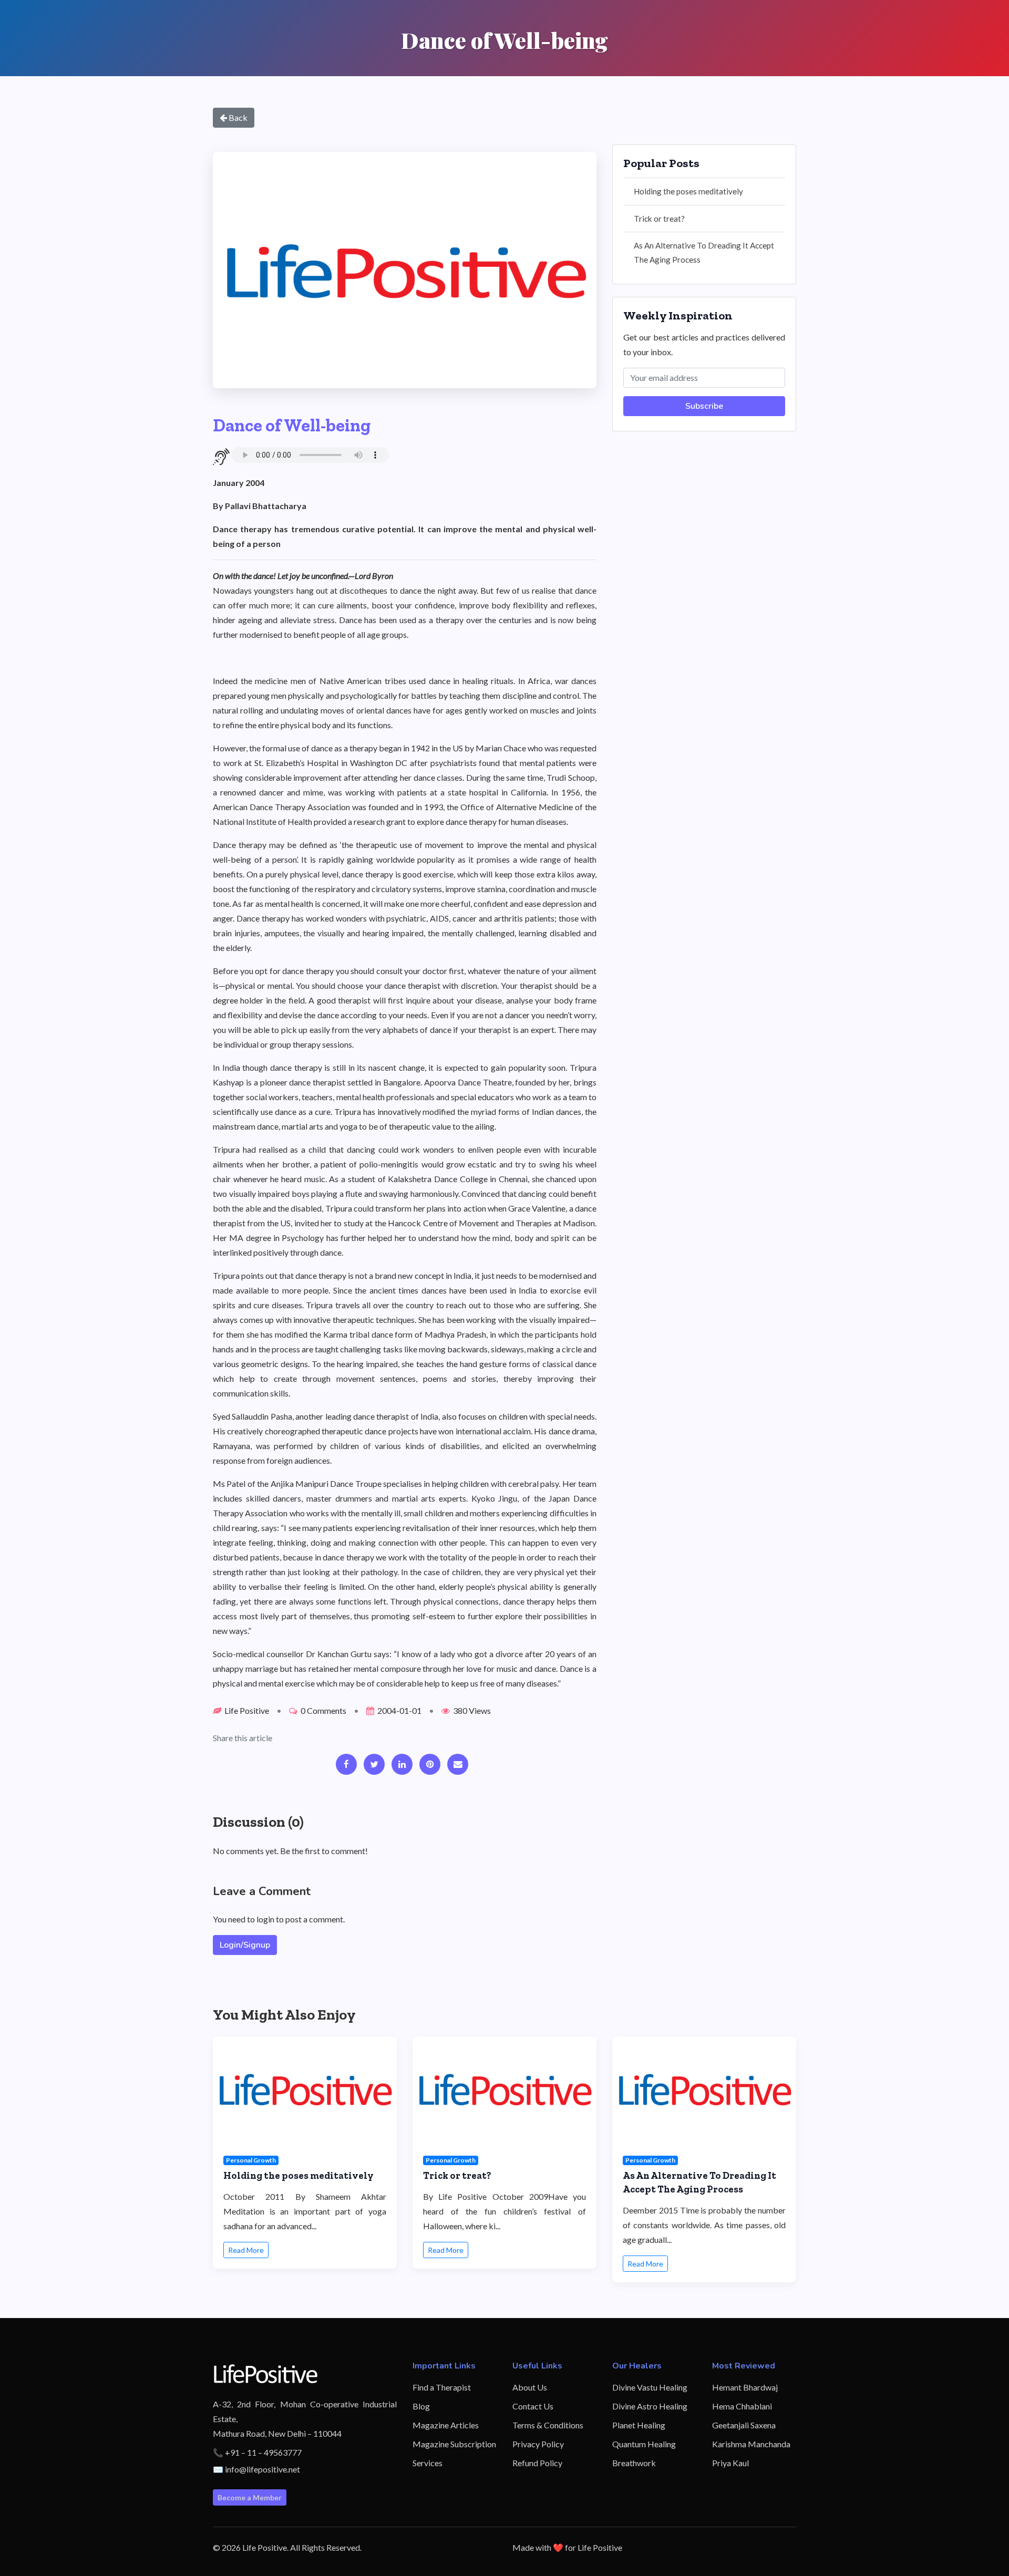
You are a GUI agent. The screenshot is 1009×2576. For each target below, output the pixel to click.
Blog (421, 2406)
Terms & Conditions (548, 2425)
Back (237, 117)
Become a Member (250, 2497)
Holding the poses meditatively (688, 191)
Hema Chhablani (742, 2406)
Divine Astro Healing (650, 2406)
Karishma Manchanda (751, 2444)
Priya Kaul (730, 2463)
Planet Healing (639, 2425)
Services (428, 2463)
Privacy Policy (538, 2444)
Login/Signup (245, 1945)
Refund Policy (537, 2463)
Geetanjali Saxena (744, 2425)
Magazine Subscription (454, 2444)
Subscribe (704, 406)
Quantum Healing (644, 2444)
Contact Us (533, 2406)
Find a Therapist (442, 2387)
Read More (246, 2250)
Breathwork (634, 2463)
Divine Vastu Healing (650, 2387)
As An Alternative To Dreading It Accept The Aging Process (704, 252)
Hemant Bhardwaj (745, 2387)
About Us (530, 2387)
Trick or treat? (659, 219)
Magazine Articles (446, 2425)
